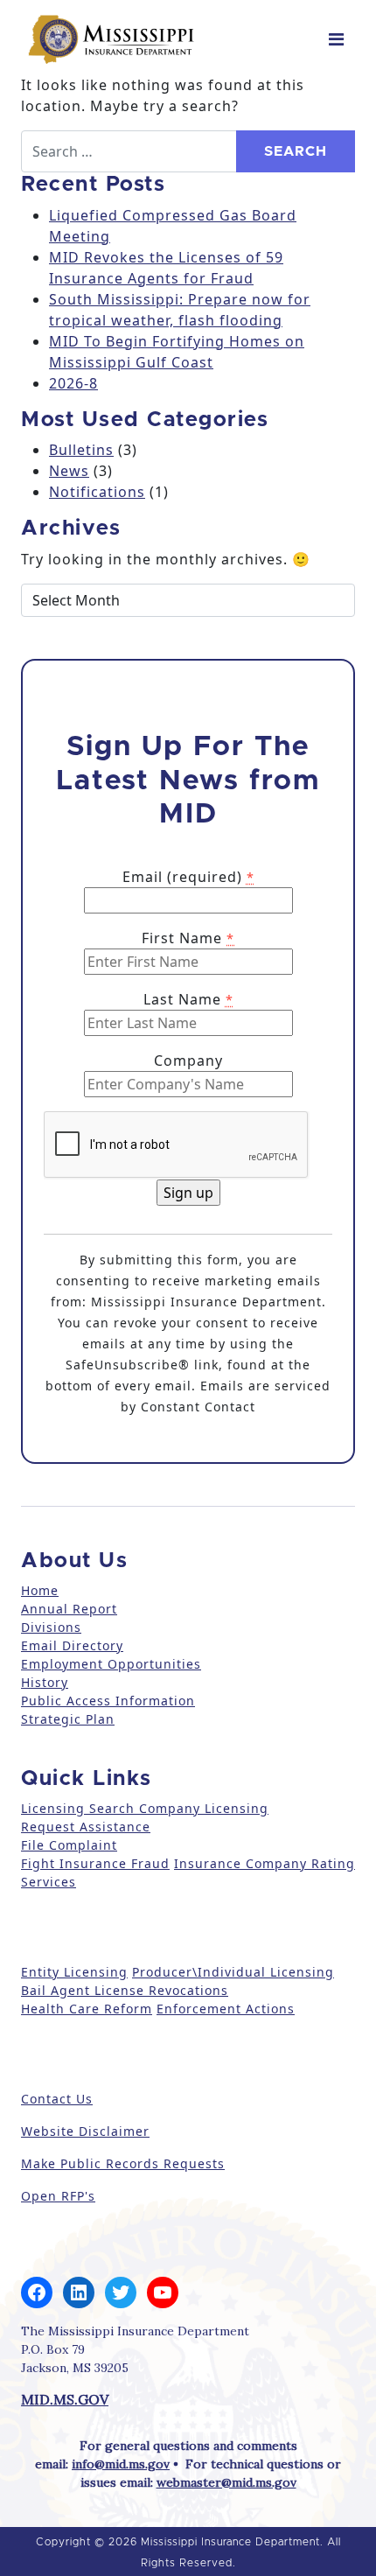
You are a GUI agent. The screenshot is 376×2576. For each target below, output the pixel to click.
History (45, 1682)
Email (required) (188, 877)
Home (40, 1590)
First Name (188, 938)
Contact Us (57, 2099)
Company (188, 1060)
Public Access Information (108, 1701)
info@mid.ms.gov (121, 2464)
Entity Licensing (74, 1972)
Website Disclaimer (85, 2131)
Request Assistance (86, 1827)
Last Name (188, 999)
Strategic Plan (68, 1719)
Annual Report (69, 1609)
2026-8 (73, 383)
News (69, 471)
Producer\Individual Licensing (233, 1972)
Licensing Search (78, 1808)
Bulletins (81, 450)
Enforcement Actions (226, 2009)
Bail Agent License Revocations (125, 1990)
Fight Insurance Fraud (95, 1863)
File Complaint (69, 1845)
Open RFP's (58, 2196)
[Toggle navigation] (336, 39)
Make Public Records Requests (123, 2163)
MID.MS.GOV (65, 2399)
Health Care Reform (87, 2009)
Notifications (97, 492)
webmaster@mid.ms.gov (226, 2482)
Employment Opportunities (111, 1664)
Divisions (51, 1627)
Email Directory (72, 1645)
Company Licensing (202, 1808)
